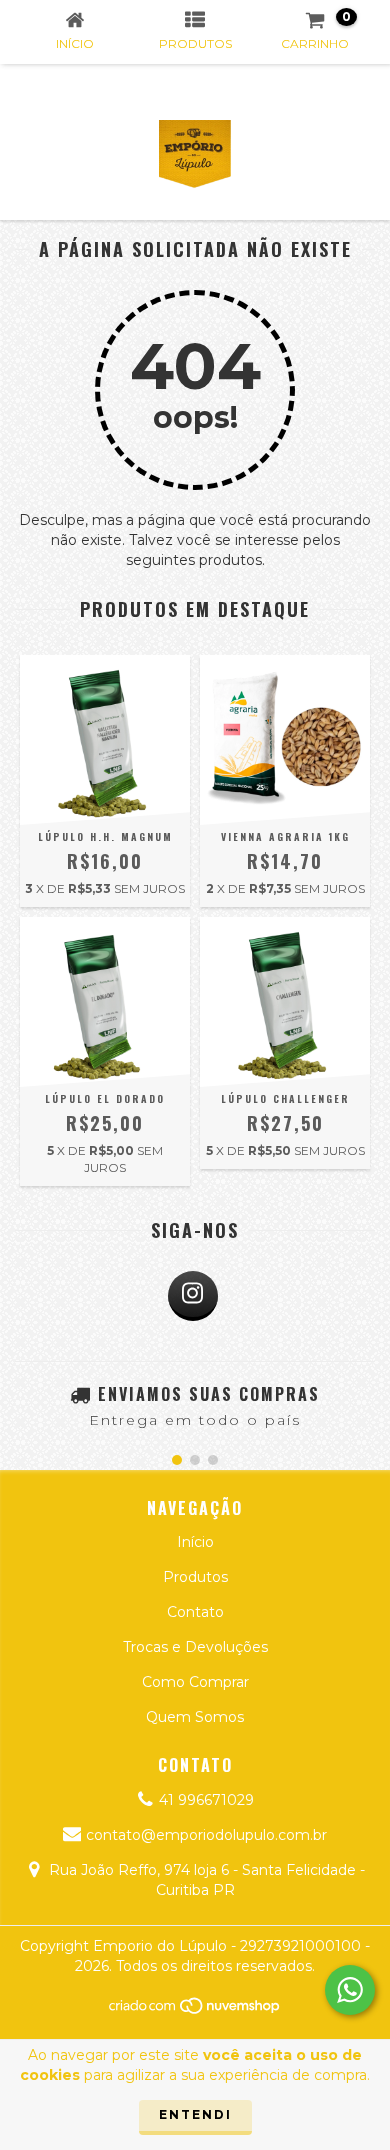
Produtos (195, 1577)
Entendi (195, 2114)
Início (195, 1542)
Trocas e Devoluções (195, 1647)
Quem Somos (195, 1717)
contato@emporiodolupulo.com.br (206, 1835)
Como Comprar (195, 1682)
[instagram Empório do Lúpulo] (193, 1296)
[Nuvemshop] (195, 2010)
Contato (195, 1612)
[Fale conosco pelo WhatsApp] (350, 1990)
